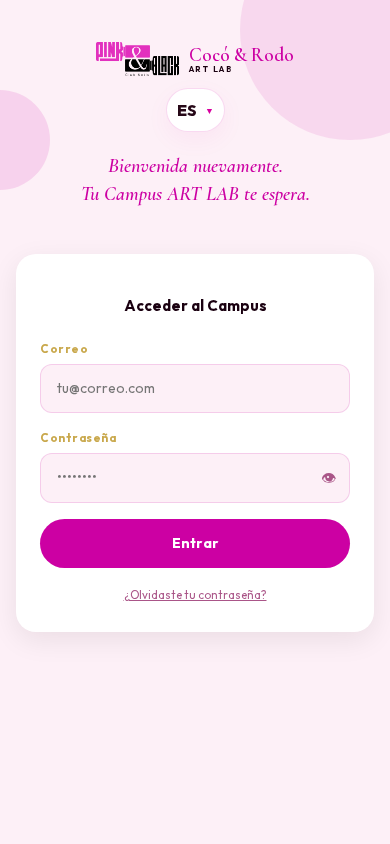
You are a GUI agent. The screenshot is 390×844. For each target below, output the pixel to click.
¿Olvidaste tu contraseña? (195, 594)
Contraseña (78, 437)
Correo (64, 348)
